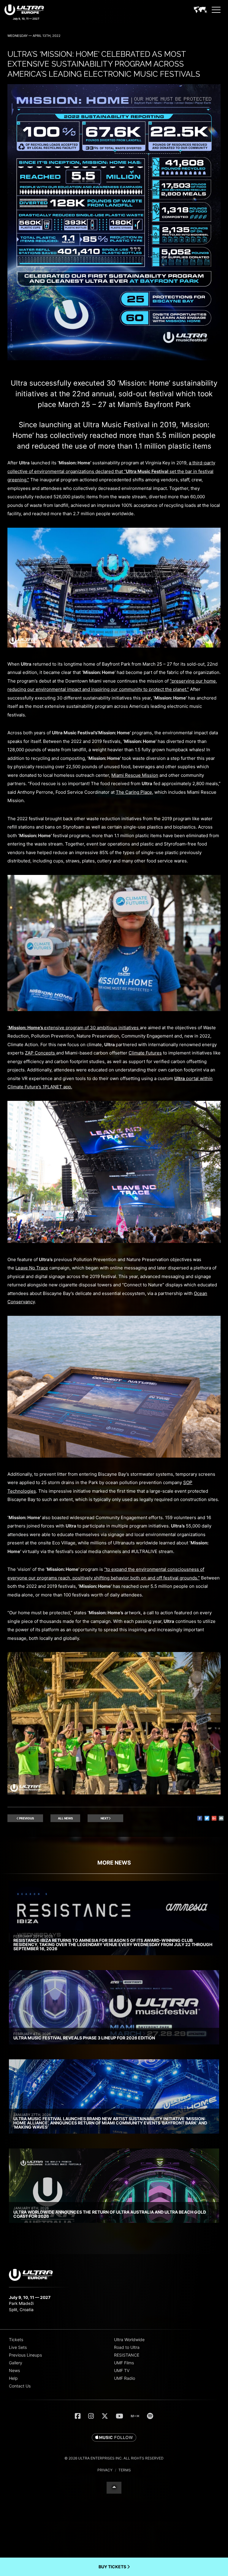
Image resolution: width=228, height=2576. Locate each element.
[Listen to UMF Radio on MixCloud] (135, 2416)
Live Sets (18, 2347)
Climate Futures (145, 1053)
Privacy (105, 2470)
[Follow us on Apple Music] (114, 2438)
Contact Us (20, 2386)
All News (65, 1818)
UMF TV (122, 2370)
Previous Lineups (25, 2355)
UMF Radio (125, 2378)
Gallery (16, 2363)
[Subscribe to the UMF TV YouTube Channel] (119, 2416)
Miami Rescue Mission (135, 775)
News (14, 2370)
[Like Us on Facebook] (78, 2416)
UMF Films (124, 2363)
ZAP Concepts (41, 1053)
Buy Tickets (113, 2567)
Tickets (16, 2340)
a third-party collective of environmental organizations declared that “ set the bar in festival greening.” (111, 471)
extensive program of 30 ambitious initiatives (74, 1028)
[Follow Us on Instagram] (91, 2416)
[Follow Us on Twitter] (105, 2416)
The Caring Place (134, 792)
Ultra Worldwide (129, 2340)
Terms (125, 2470)
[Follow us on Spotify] (150, 2416)
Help (13, 2378)
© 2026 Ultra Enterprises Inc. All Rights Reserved (114, 2458)
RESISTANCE (127, 2355)
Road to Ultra (127, 2347)
